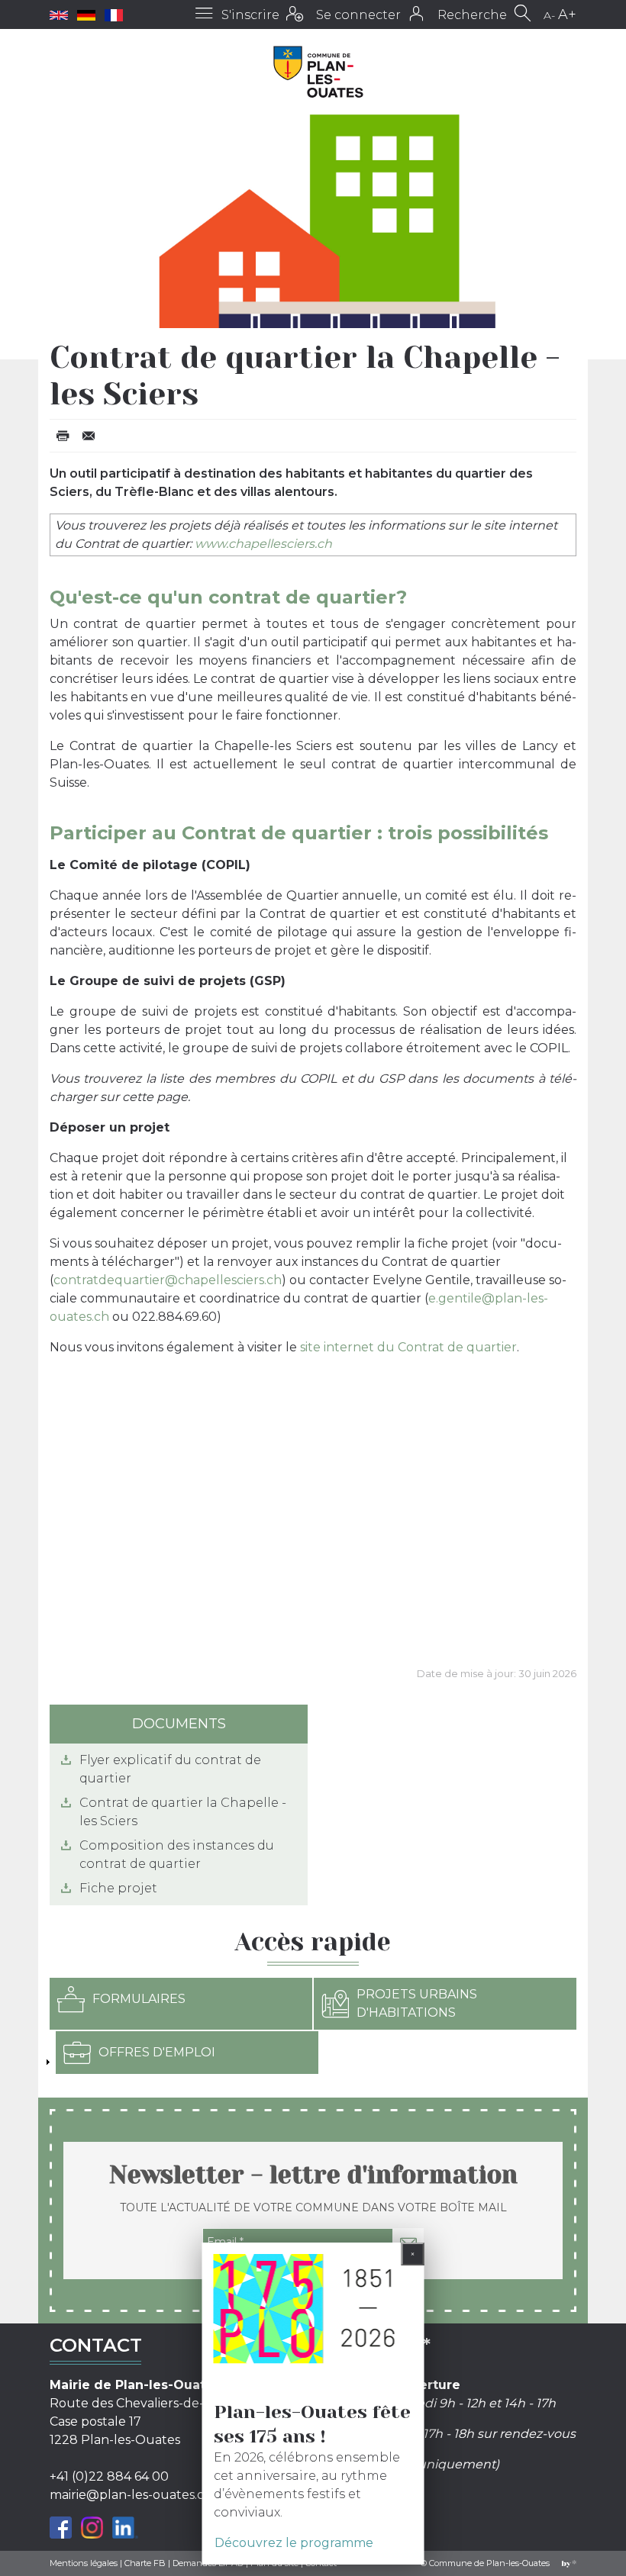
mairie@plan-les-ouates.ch (131, 2495)
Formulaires (139, 1999)
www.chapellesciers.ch (263, 544)
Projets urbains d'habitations (417, 2003)
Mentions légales (84, 2563)
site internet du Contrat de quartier (408, 1347)
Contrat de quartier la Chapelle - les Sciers (183, 1812)
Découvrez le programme (294, 2543)
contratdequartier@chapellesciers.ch (168, 1280)
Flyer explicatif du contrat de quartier (170, 1769)
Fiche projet (118, 1888)
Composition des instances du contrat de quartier (177, 1855)
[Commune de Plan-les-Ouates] (319, 72)
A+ (567, 14)
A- (549, 15)
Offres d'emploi (157, 2052)
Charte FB (145, 2563)
